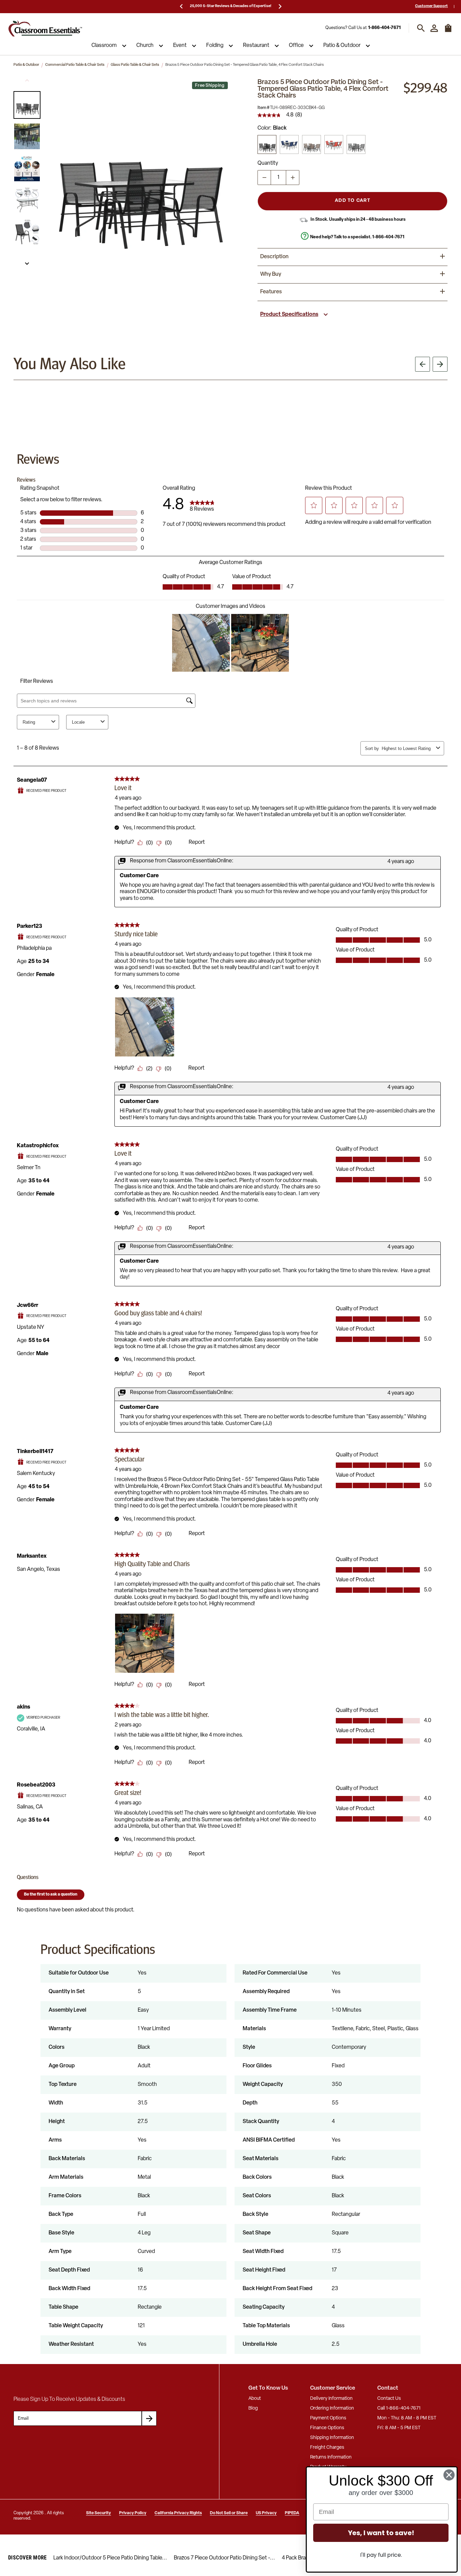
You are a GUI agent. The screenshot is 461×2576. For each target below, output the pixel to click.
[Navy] (289, 144)
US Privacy (266, 2513)
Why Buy (271, 274)
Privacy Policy (133, 2513)
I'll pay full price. (381, 2555)
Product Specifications (289, 315)
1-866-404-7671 (384, 28)
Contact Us (389, 2399)
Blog (253, 2408)
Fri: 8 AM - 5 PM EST (399, 2428)
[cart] (448, 31)
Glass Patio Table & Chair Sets (135, 65)
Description (274, 257)
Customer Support (431, 6)
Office (296, 46)
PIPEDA (292, 2513)
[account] (434, 28)
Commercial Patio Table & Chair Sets (75, 65)
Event (180, 46)
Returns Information (331, 2457)
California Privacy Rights (178, 2513)
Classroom (104, 46)
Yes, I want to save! (381, 2533)
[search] (421, 28)
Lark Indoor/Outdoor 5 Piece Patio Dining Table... (110, 2558)
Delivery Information (331, 2399)
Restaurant (256, 46)
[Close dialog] (449, 2475)
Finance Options (327, 2428)
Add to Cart (352, 201)
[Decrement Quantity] (264, 178)
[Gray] (356, 144)
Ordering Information (332, 2408)
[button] (27, 105)
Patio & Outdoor (342, 46)
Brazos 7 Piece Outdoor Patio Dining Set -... (224, 2558)
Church (145, 46)
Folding (215, 46)
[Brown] (311, 144)
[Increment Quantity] (293, 178)
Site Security (99, 2513)
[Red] (334, 144)
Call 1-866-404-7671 (399, 2408)
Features (271, 292)
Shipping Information (332, 2438)
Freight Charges (327, 2448)
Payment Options (328, 2418)
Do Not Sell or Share (229, 2513)
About (255, 2399)
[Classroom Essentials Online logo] (45, 28)
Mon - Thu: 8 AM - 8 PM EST (407, 2418)
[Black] (267, 144)
